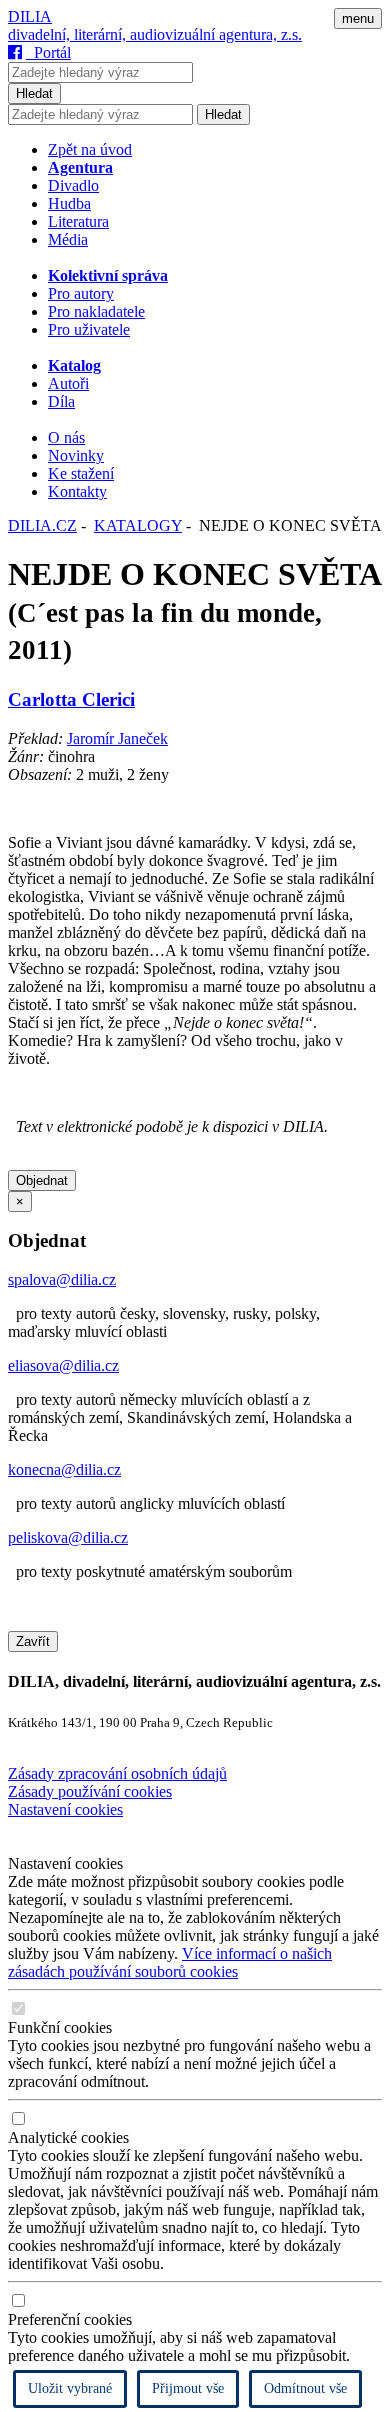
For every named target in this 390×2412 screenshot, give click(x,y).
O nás (66, 437)
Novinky (76, 455)
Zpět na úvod (90, 149)
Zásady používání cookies (90, 1791)
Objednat (42, 1180)
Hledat (34, 93)
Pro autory (81, 293)
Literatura (78, 221)
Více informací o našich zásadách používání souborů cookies (170, 1962)
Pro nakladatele (96, 311)
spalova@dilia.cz (62, 1279)
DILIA (30, 16)
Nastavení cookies (65, 1809)
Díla (61, 401)
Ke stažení (81, 473)
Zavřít (33, 1641)
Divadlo (73, 185)
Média (68, 239)
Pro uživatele (89, 329)
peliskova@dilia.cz (68, 1537)
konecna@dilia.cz (64, 1469)
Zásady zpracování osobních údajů (117, 1773)
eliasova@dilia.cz (63, 1365)
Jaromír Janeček (117, 738)
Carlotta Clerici (71, 699)
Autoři (68, 383)
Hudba (69, 203)
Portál (48, 52)
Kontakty (77, 491)
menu (358, 18)
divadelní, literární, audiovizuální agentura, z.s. (155, 34)
